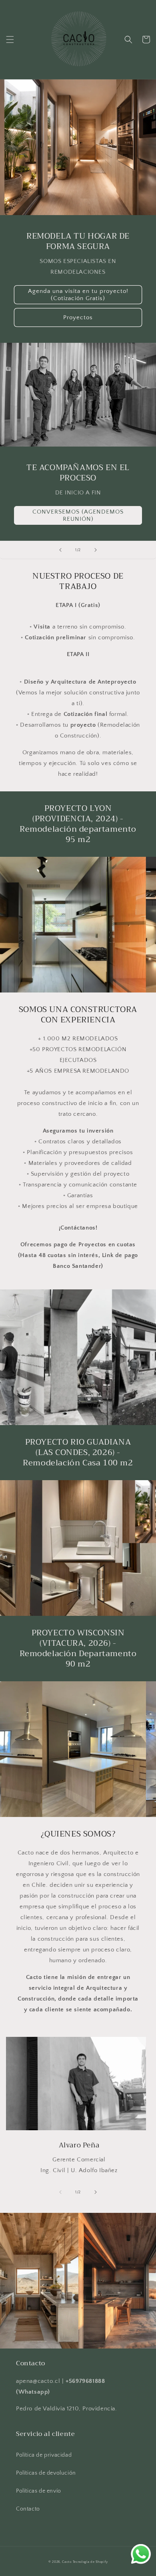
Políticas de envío (39, 2491)
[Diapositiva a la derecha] (96, 2192)
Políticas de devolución (46, 2473)
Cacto (67, 2562)
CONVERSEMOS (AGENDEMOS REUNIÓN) (78, 515)
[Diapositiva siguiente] (96, 550)
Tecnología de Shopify (90, 2562)
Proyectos (78, 317)
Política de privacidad (44, 2455)
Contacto (28, 2509)
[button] (10, 40)
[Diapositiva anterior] (60, 550)
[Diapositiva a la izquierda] (60, 2192)
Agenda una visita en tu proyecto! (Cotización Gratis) (78, 295)
